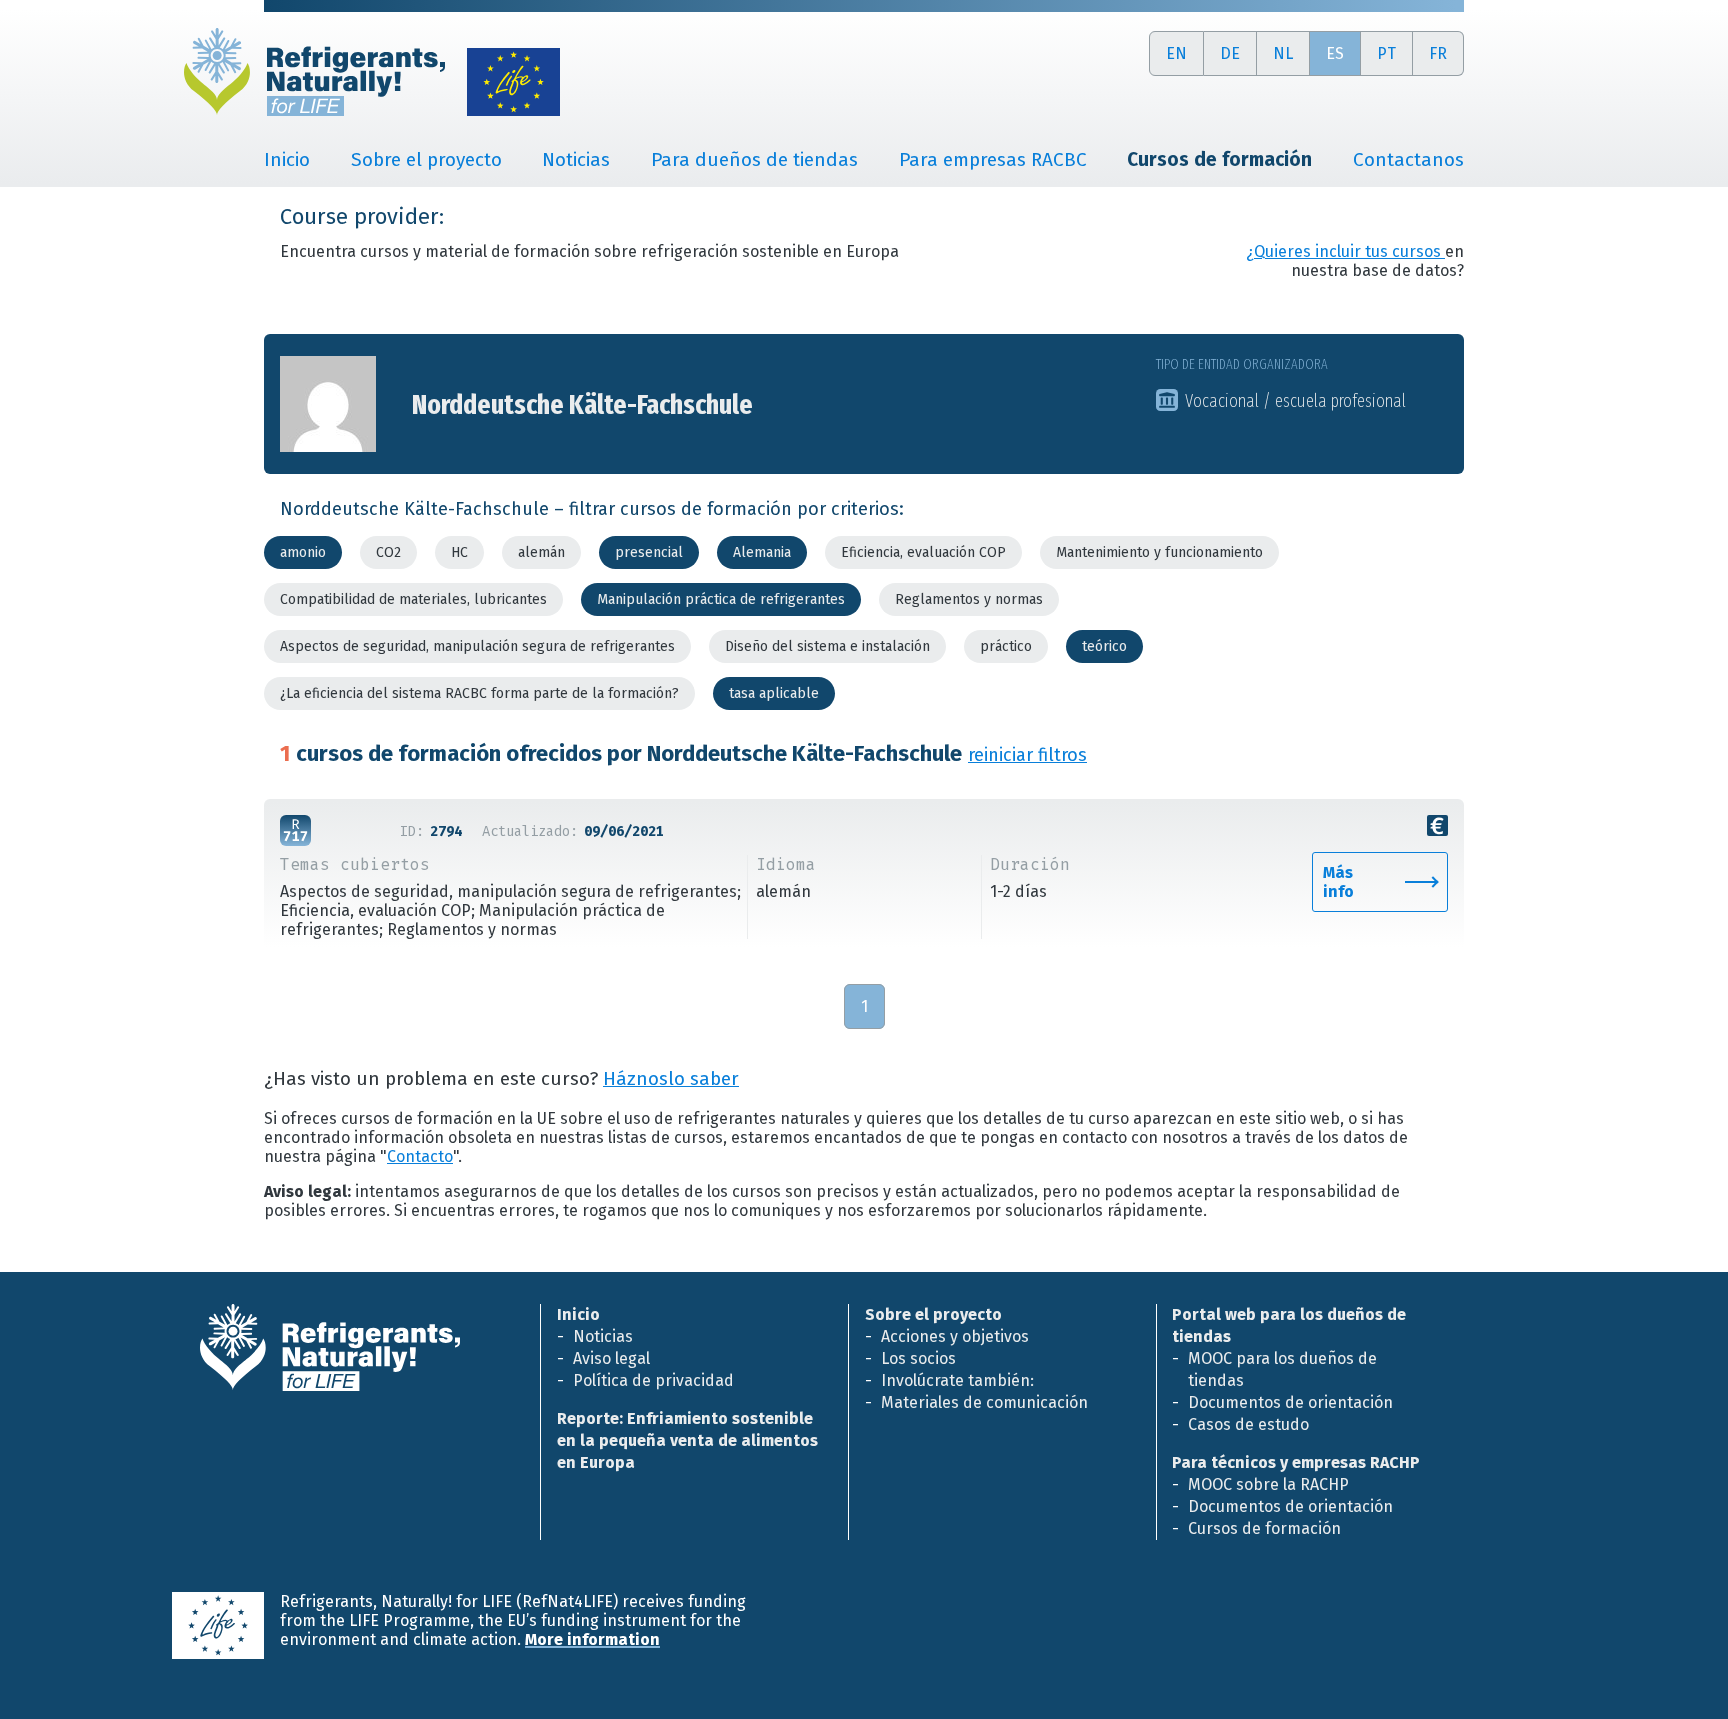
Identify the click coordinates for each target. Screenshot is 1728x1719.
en (1176, 53)
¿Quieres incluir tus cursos (1345, 251)
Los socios (918, 1358)
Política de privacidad (653, 1380)
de (1230, 53)
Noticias (576, 159)
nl (1283, 53)
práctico (1006, 646)
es (1335, 53)
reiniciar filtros (1027, 755)
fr (1438, 53)
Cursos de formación (1264, 1528)
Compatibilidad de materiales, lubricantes (413, 599)
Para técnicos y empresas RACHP (1296, 1462)
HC (459, 552)
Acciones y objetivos (955, 1336)
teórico (1104, 646)
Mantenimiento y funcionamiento (1159, 552)
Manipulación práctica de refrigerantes (721, 599)
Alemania (762, 552)
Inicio (287, 159)
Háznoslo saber (671, 1079)
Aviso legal (611, 1358)
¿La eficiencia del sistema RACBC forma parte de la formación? (479, 693)
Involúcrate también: (957, 1380)
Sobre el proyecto (426, 159)
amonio (303, 552)
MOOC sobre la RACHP (1268, 1484)
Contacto (420, 1156)
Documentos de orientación (1290, 1402)
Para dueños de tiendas (754, 159)
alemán (541, 552)
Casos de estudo (1248, 1424)
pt (1386, 53)
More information (592, 1639)
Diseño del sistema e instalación (827, 646)
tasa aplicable (774, 693)
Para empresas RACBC (993, 159)
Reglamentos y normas (969, 599)
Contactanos (1408, 159)
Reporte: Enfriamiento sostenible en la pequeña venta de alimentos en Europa (687, 1440)
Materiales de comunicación (984, 1402)
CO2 (388, 552)
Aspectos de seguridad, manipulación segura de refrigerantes (477, 646)
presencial (649, 552)
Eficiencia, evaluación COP (923, 552)
